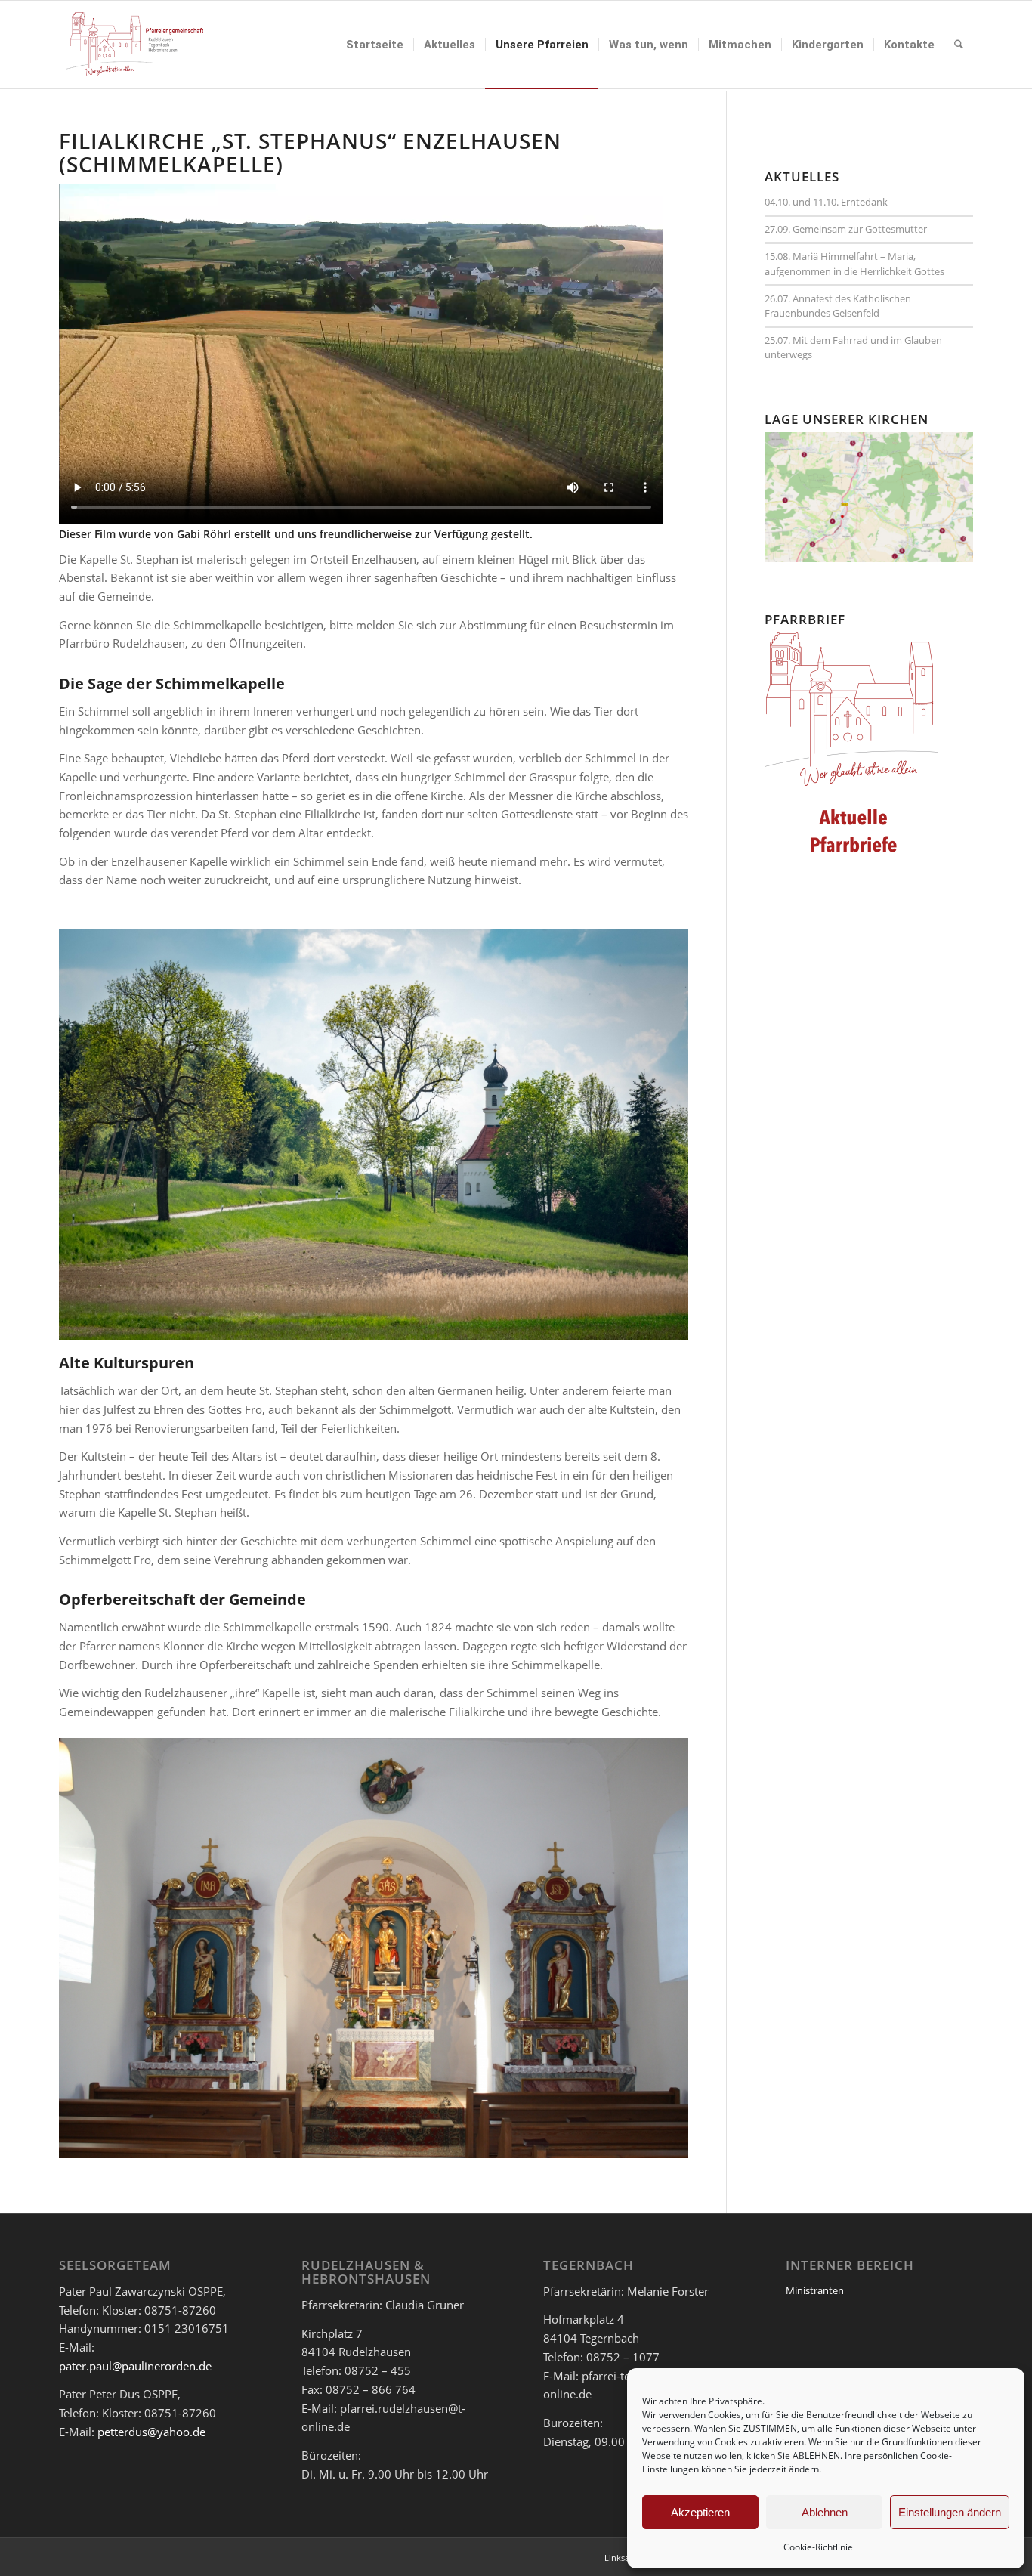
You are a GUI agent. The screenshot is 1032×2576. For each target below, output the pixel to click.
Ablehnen (825, 2512)
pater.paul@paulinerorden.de (135, 2366)
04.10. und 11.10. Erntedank (826, 202)
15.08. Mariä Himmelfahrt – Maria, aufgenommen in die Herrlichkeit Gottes (854, 263)
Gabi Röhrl (204, 534)
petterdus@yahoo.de (151, 2432)
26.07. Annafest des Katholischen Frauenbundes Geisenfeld (838, 306)
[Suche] (959, 45)
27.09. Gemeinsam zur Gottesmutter (846, 229)
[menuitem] (375, 45)
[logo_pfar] (135, 45)
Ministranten (815, 2290)
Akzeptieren (700, 2512)
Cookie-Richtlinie (818, 2547)
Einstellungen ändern (950, 2512)
